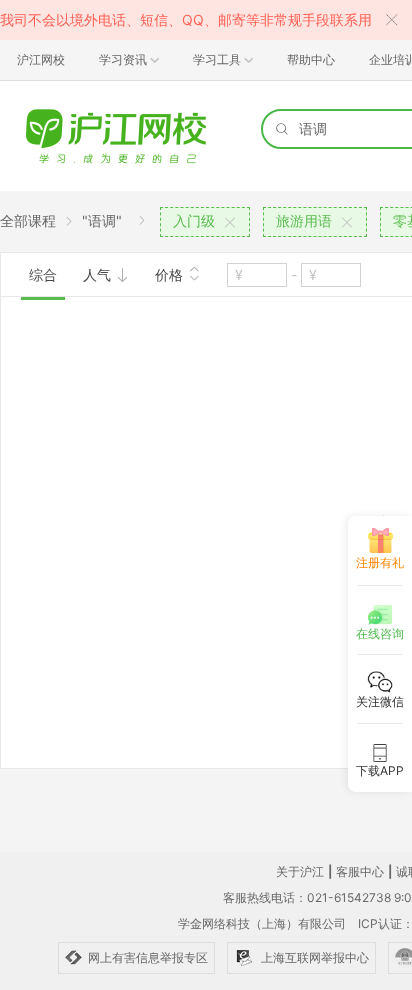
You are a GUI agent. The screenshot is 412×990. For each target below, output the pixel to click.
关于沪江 (300, 871)
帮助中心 (311, 59)
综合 (43, 274)
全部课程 (28, 220)
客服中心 (360, 871)
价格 (171, 274)
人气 (99, 274)
